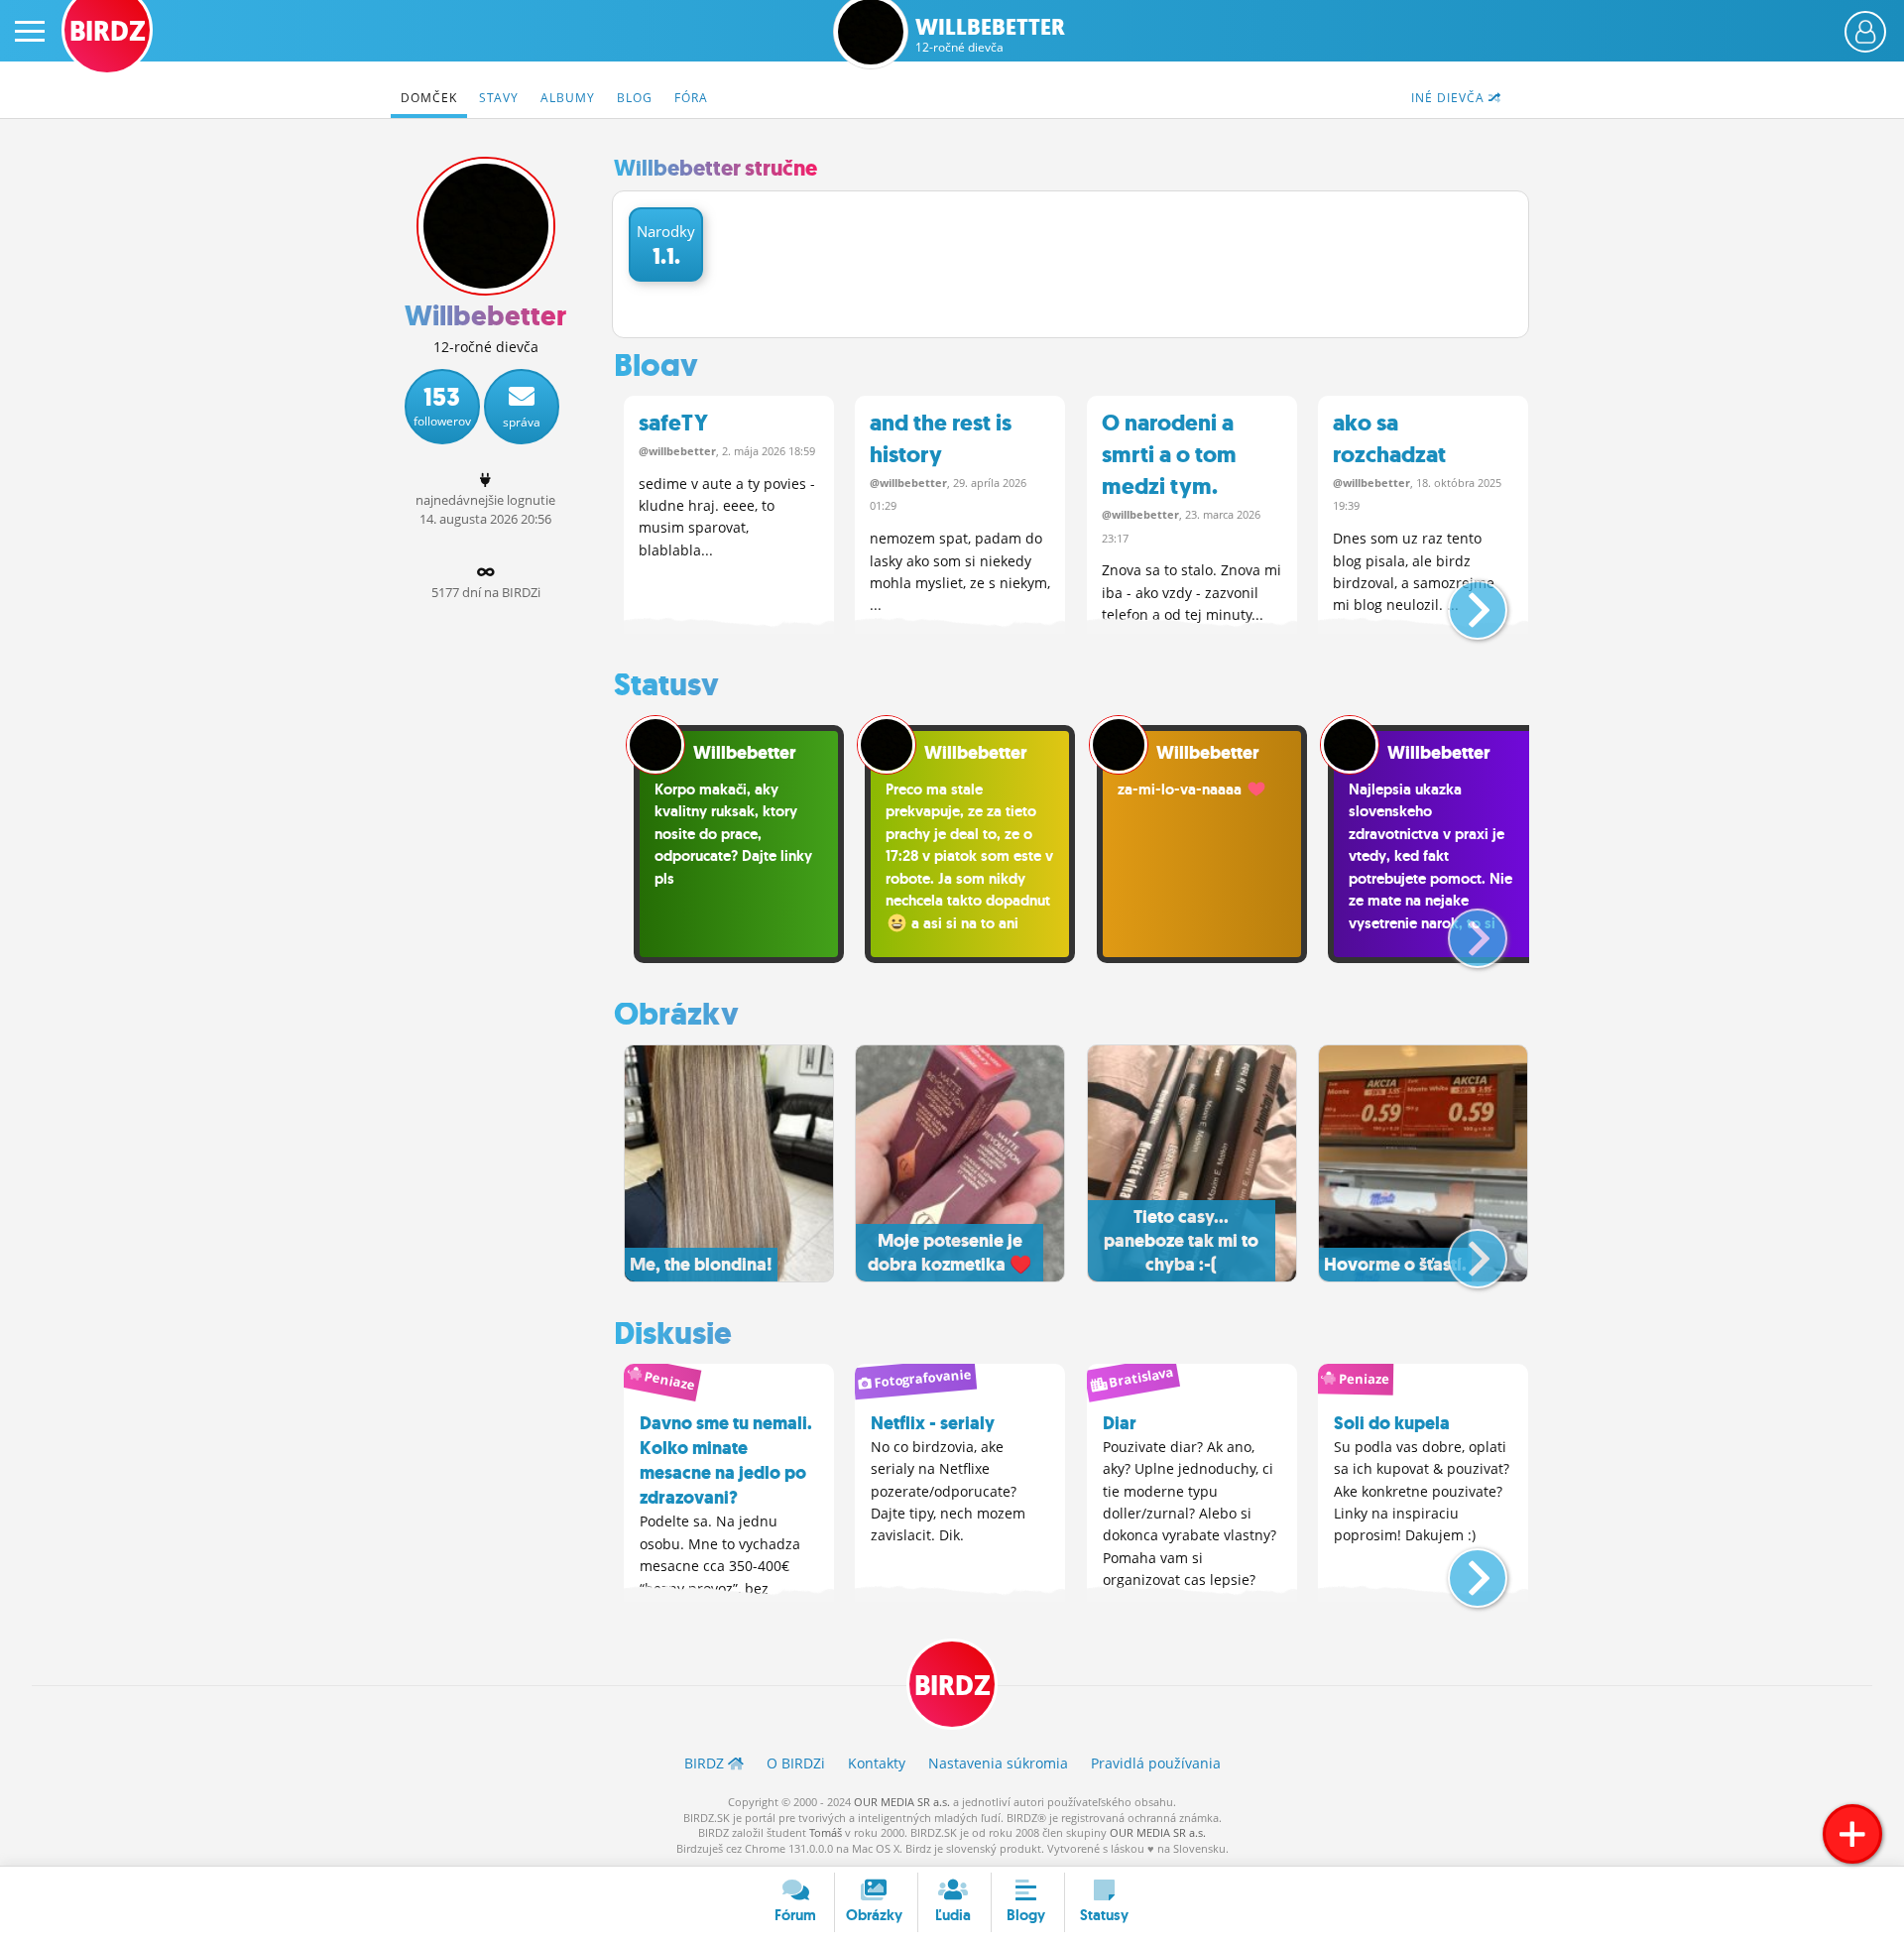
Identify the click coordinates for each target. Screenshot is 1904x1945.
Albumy (568, 98)
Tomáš (826, 1832)
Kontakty (877, 1763)
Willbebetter (990, 35)
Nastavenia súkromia (998, 1763)
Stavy (499, 98)
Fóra (691, 98)
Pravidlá (1156, 1763)
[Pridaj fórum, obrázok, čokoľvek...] (1852, 1834)
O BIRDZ (796, 1763)
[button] (1461, 602)
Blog (635, 98)
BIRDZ (952, 1686)
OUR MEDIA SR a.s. (902, 1802)
